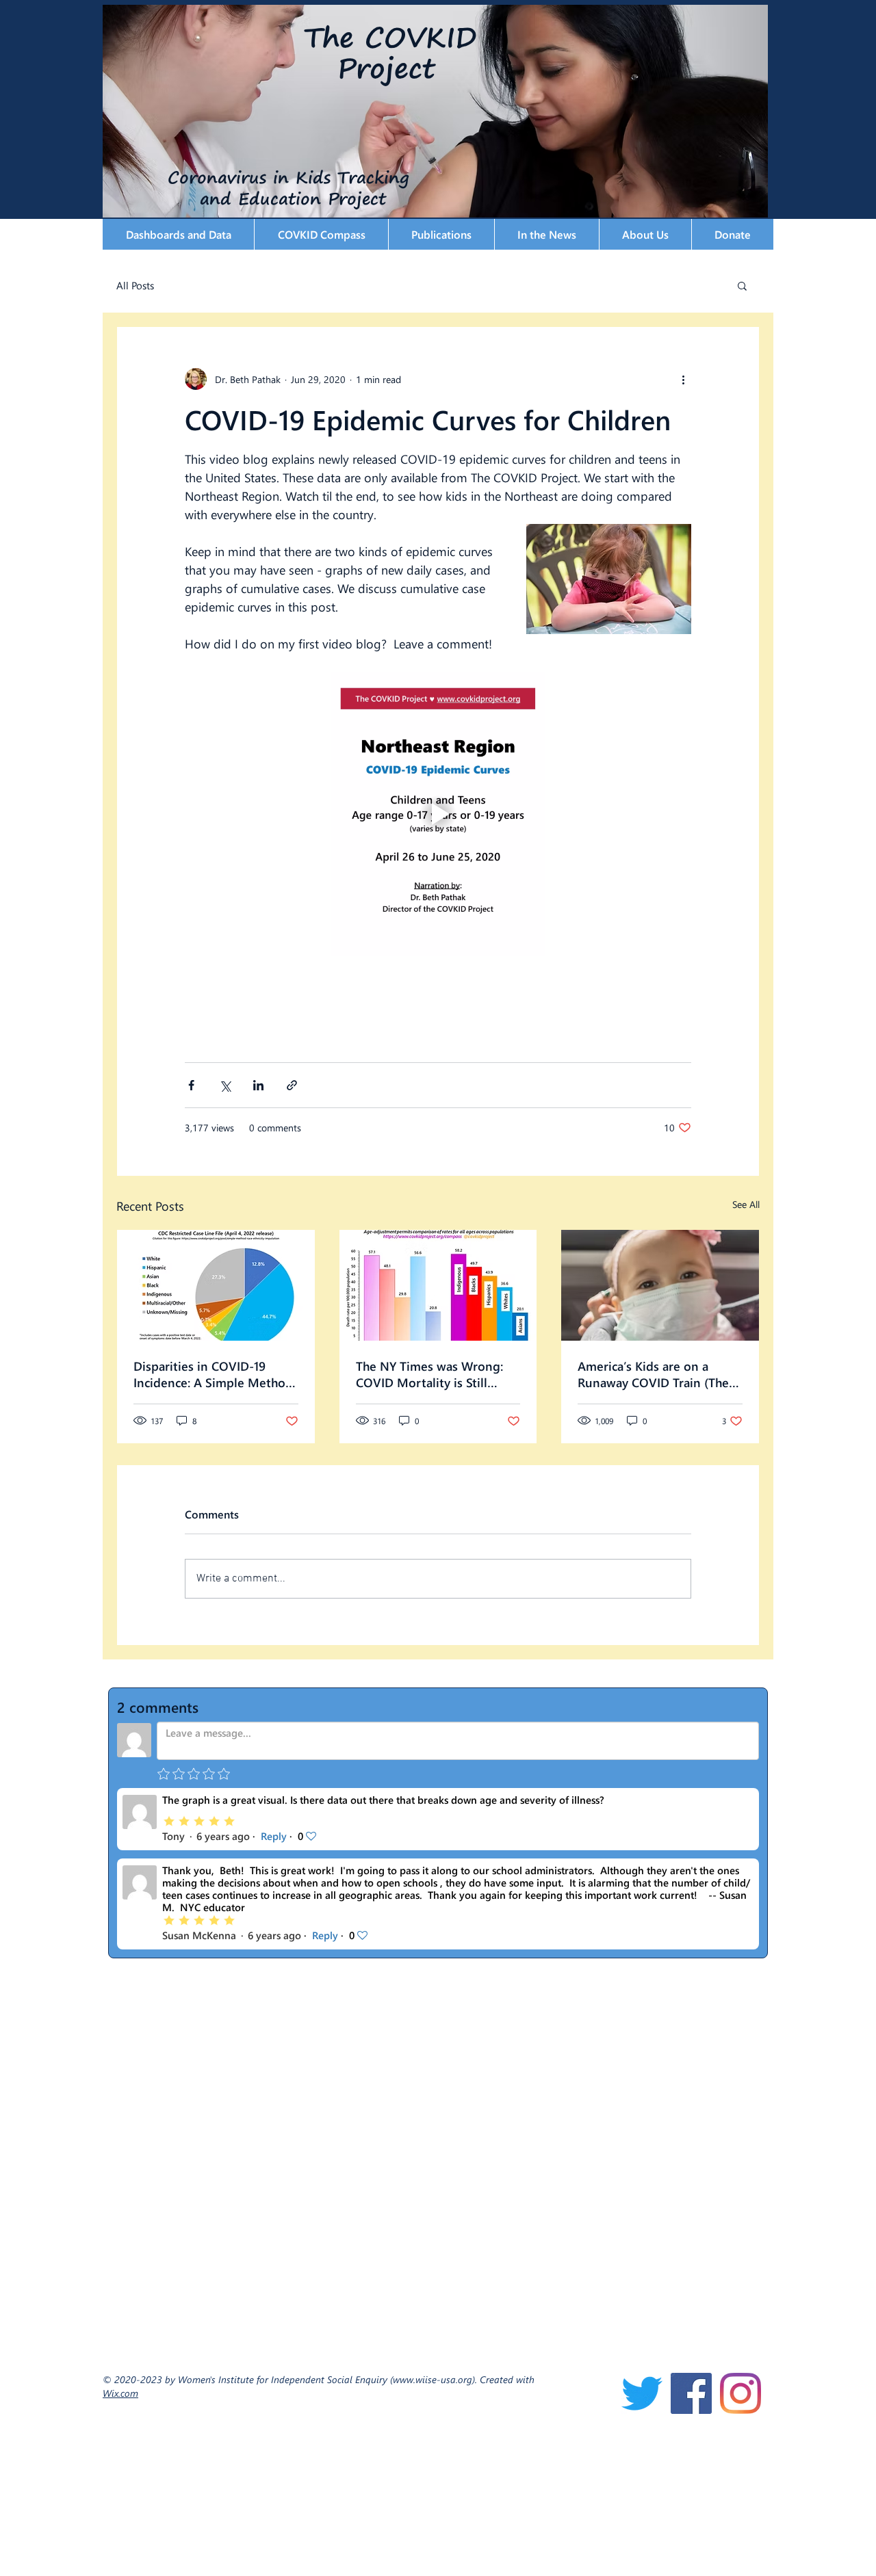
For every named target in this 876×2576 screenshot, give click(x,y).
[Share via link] (292, 1085)
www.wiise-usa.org (433, 2379)
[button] (178, 234)
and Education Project (251, 198)
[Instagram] (740, 2393)
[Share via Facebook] (191, 1085)
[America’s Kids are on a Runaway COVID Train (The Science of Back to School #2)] (660, 1285)
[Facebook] (691, 2393)
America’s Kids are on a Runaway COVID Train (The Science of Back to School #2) (653, 1374)
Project (386, 68)
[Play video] (438, 814)
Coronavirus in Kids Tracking (262, 177)
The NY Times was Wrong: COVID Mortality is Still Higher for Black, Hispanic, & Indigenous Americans (436, 1374)
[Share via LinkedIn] (258, 1085)
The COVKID (390, 37)
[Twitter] (642, 2393)
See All (746, 1204)
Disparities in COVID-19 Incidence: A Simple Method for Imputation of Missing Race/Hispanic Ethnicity (213, 1374)
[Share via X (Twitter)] (225, 1085)
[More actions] (683, 379)
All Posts (135, 285)
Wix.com (120, 2393)
